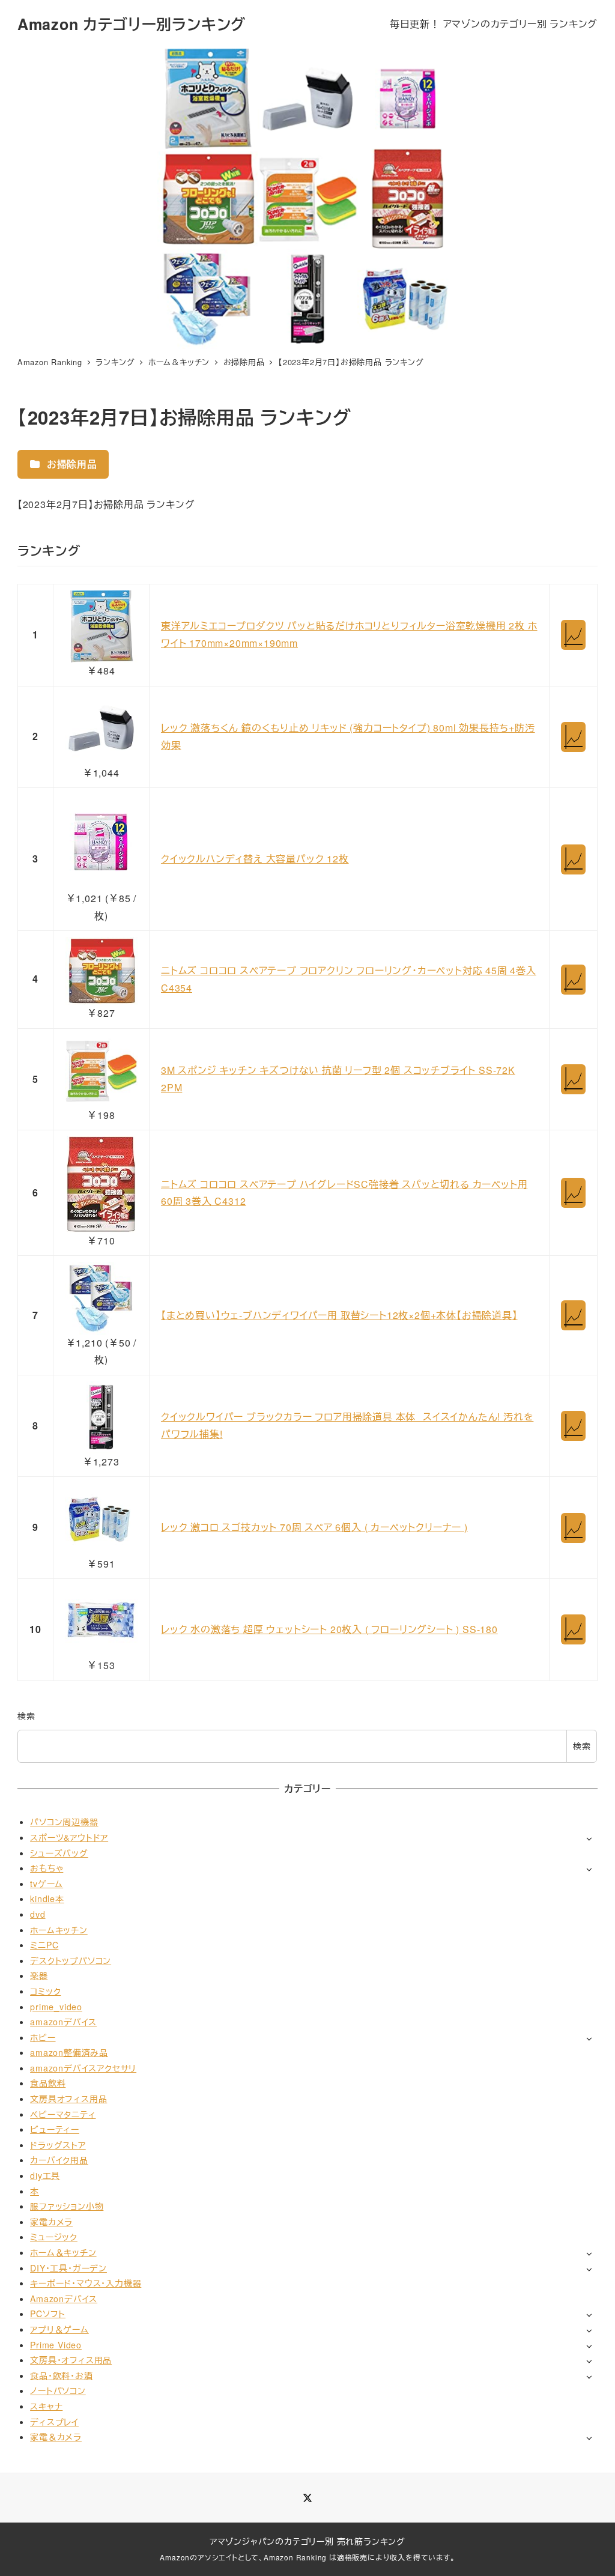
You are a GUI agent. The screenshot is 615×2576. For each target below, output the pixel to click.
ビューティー (55, 2129)
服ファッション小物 (67, 2206)
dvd (38, 1914)
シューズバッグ (59, 1853)
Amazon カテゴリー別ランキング (132, 24)
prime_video (56, 2007)
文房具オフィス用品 (68, 2099)
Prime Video (56, 2345)
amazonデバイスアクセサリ (83, 2068)
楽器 (39, 1975)
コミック (45, 1991)
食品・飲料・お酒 (61, 2375)
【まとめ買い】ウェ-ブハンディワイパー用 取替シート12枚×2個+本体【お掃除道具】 (339, 1315)
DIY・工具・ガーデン (68, 2268)
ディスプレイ (54, 2422)
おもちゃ (47, 1868)
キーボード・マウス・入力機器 (86, 2283)
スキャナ (46, 2406)
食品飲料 (48, 2083)
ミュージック (54, 2237)
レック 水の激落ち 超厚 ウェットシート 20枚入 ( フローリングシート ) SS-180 (329, 1629)
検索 (26, 1716)
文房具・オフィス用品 (71, 2360)
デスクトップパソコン (71, 1960)
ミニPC (44, 1945)
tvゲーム (47, 1884)
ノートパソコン (58, 2390)
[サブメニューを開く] (589, 1838)
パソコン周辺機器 (64, 1822)
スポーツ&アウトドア (69, 1837)
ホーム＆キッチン (63, 2252)
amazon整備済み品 (69, 2052)
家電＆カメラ (56, 2437)
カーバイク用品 (59, 2160)
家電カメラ (51, 2222)
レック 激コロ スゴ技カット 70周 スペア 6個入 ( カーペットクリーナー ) (314, 1527)
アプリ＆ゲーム (59, 2329)
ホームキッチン (59, 1930)
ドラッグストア (58, 2145)
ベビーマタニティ (63, 2114)
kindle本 (47, 1899)
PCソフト (48, 2314)
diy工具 (45, 2175)
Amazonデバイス (64, 2299)
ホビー (43, 2037)
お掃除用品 (71, 464)
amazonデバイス (63, 2022)
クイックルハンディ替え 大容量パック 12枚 (255, 859)
